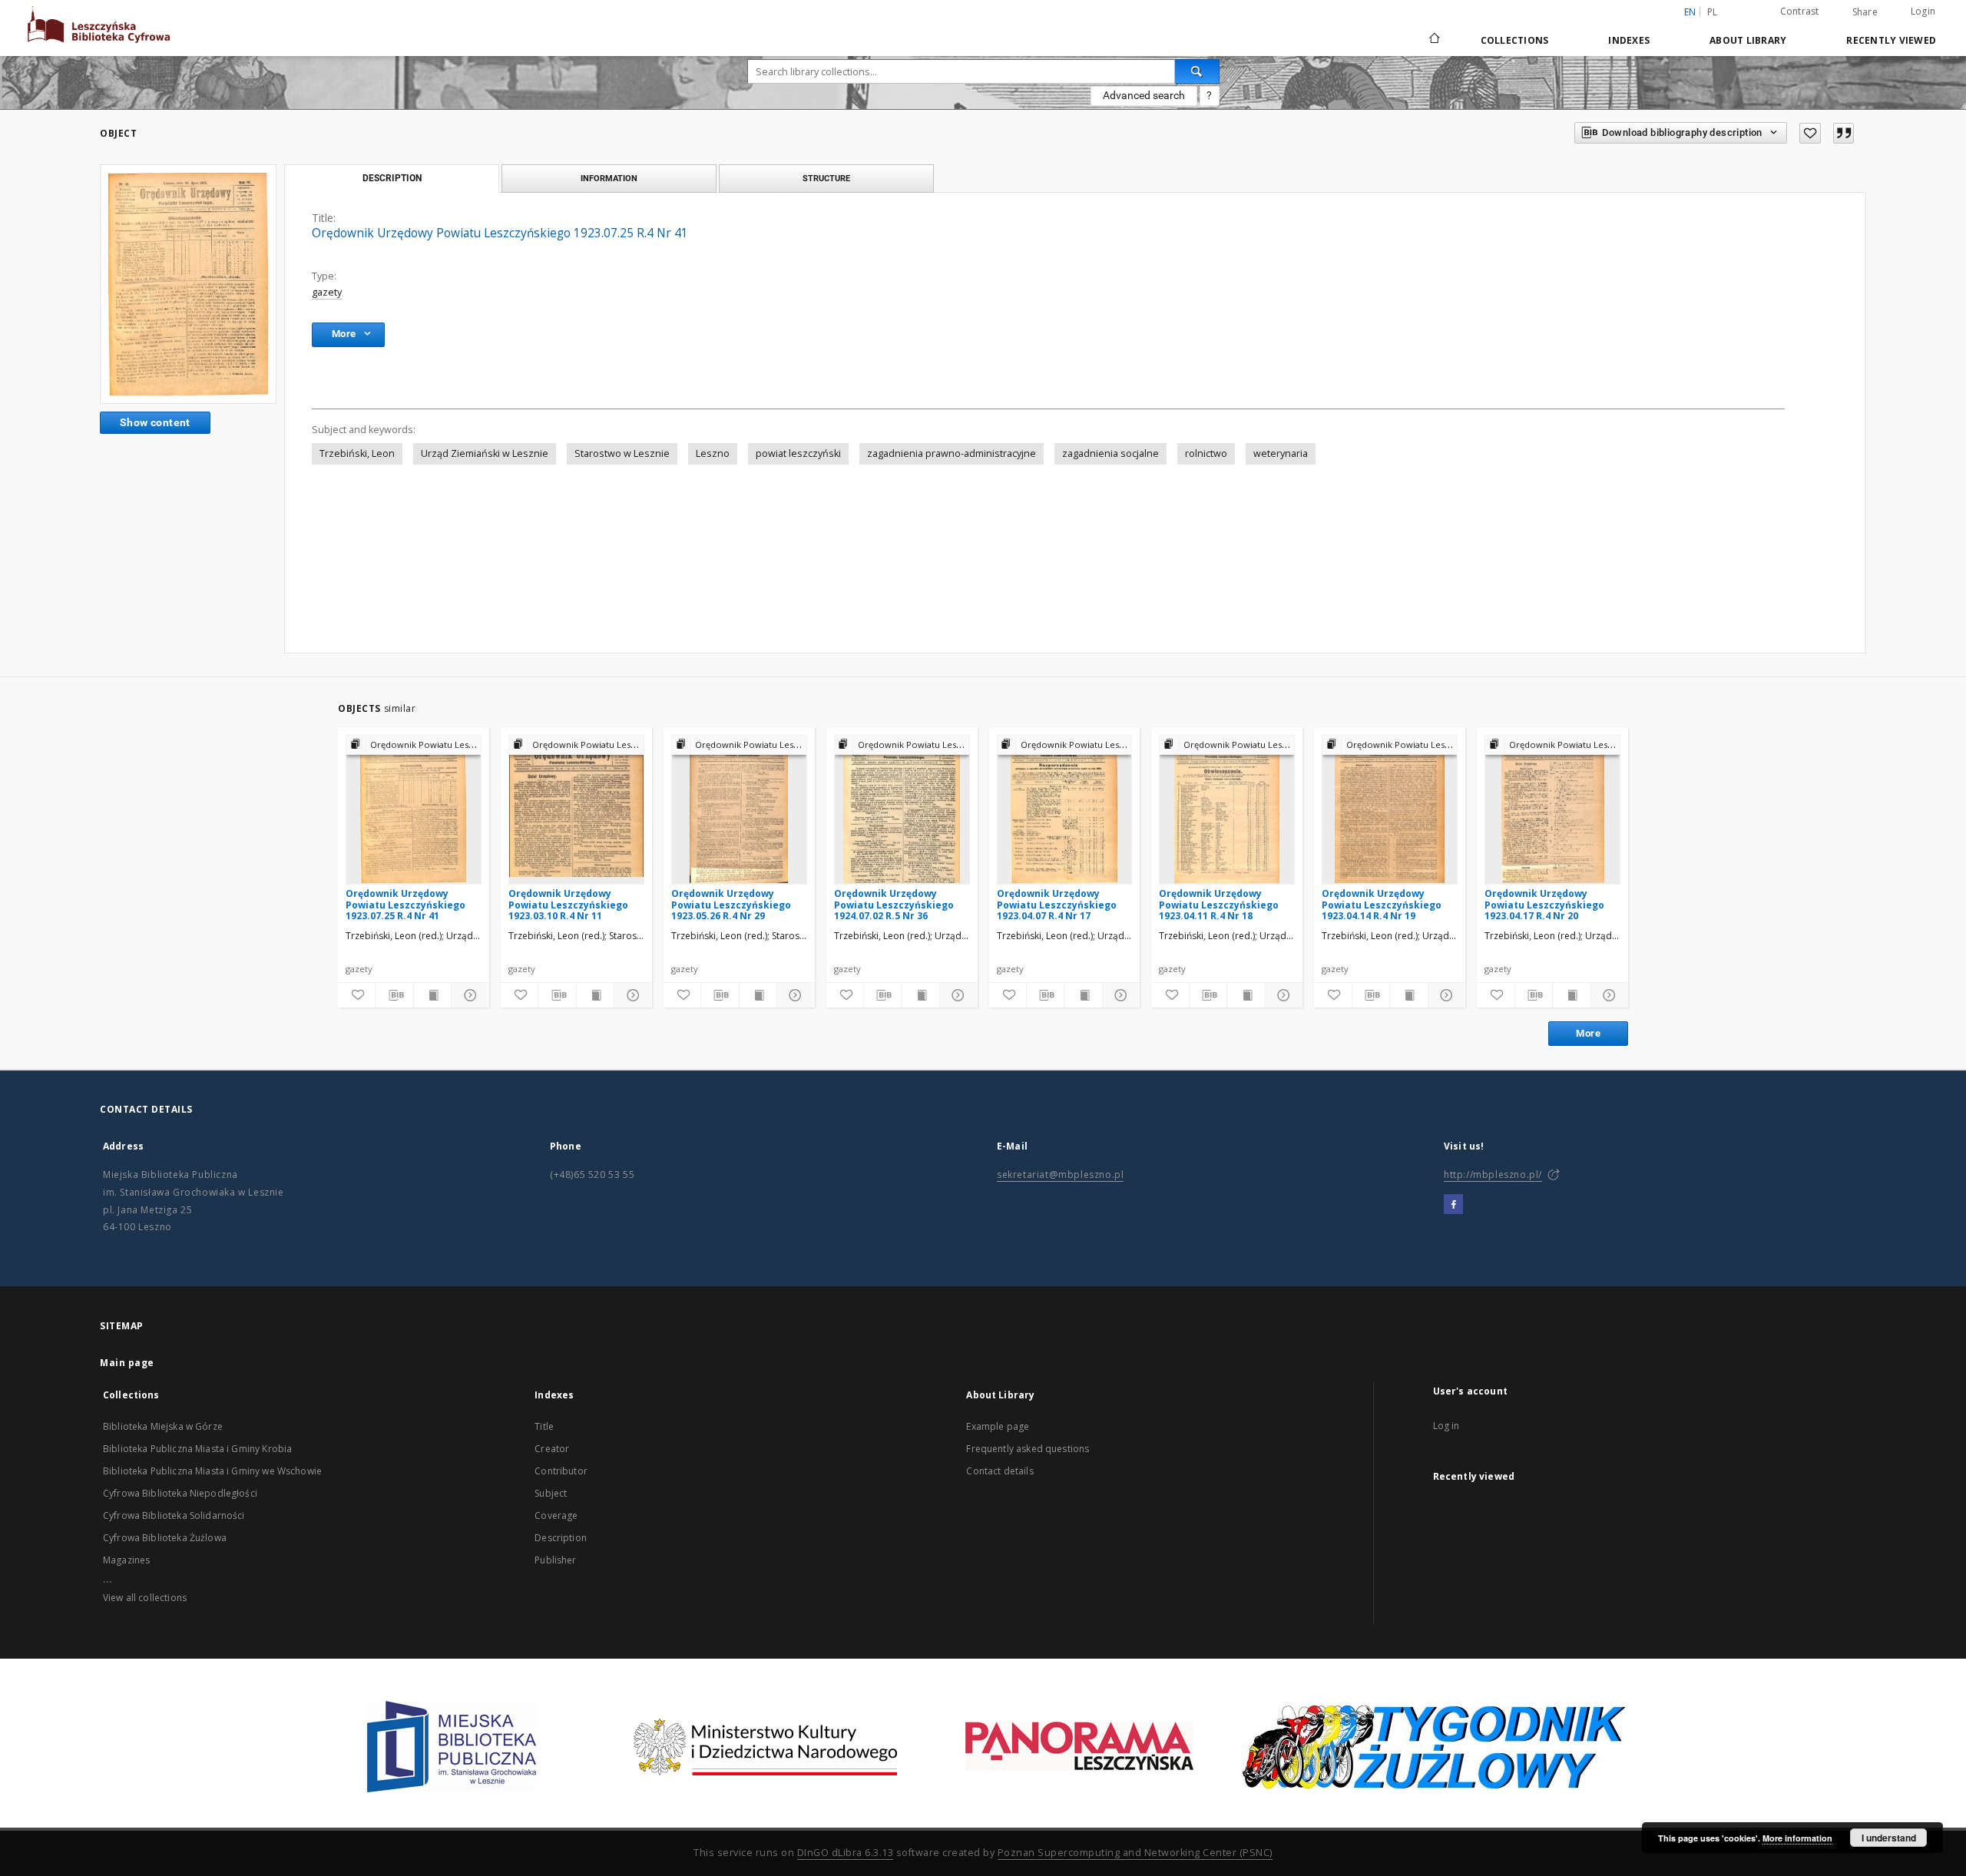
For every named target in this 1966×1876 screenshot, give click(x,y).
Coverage (556, 1515)
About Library (1748, 40)
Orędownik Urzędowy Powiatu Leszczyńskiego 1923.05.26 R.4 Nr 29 (731, 904)
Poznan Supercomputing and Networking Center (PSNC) (1135, 1853)
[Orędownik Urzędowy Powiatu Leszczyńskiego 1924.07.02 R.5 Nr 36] (902, 809)
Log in (1446, 1426)
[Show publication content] (432, 995)
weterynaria (1281, 453)
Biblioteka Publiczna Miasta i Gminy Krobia (197, 1449)
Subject (551, 1493)
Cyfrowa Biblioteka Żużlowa (165, 1538)
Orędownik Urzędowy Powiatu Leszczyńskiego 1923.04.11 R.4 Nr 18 (1219, 904)
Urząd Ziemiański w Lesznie (485, 453)
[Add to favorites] (1810, 133)
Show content (155, 422)
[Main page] (1433, 40)
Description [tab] (392, 178)
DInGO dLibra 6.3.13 (846, 1853)
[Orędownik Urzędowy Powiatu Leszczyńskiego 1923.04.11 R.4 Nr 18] (1227, 809)
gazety (327, 292)
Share (1865, 12)
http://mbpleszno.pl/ (1493, 1175)
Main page (127, 1363)
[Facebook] (1453, 1205)
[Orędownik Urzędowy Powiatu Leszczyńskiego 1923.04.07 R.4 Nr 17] (1065, 809)
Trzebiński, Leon (357, 453)
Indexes (1629, 40)
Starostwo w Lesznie (622, 453)
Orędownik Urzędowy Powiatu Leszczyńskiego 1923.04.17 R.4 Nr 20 (1544, 904)
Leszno (713, 453)
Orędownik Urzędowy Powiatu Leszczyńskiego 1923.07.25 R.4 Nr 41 (405, 904)
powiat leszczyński (798, 453)
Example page (998, 1426)
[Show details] (468, 995)
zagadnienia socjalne (1110, 453)
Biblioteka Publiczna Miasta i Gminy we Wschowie (212, 1471)
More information (1797, 1838)
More (1588, 1033)
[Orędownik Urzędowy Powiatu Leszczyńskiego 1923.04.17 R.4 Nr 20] (1552, 809)
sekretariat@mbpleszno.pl (1060, 1175)
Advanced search (1144, 95)
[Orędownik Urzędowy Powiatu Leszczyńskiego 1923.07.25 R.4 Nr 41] (188, 284)
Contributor (561, 1471)
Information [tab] (609, 178)
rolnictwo (1206, 453)
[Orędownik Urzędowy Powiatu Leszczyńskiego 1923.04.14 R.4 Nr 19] (1390, 809)
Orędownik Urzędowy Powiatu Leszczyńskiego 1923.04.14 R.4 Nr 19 (1382, 904)
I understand (1889, 1838)
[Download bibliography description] (394, 995)
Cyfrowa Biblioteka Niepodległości (180, 1493)
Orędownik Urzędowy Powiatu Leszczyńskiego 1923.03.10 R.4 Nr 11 (568, 904)
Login (1923, 11)
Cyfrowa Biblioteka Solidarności (174, 1515)
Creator (552, 1449)
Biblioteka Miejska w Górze (163, 1426)
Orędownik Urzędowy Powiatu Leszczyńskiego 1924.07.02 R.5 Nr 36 (894, 904)
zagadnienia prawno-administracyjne (952, 453)
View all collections (145, 1598)
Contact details (1000, 1471)
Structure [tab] (826, 178)
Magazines (126, 1560)
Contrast (1800, 11)
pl (1713, 12)
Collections (1515, 40)
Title (544, 1426)
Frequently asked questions (1028, 1449)
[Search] (1197, 71)
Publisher (555, 1560)
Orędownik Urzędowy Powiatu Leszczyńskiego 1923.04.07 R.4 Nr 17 (1057, 904)
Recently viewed (1891, 40)
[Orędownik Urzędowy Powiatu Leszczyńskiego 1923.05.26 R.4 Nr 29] (739, 809)
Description (561, 1538)
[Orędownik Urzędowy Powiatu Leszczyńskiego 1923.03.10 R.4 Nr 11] (576, 809)
